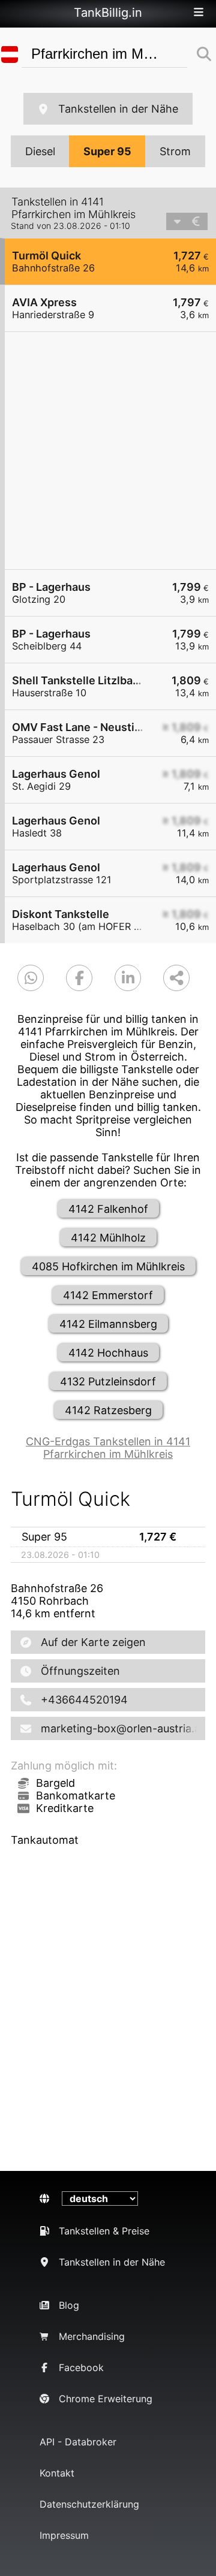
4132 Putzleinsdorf (108, 1381)
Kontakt (57, 2473)
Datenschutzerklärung (89, 2504)
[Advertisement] (108, 451)
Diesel (40, 151)
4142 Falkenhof (108, 1209)
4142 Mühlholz (108, 1238)
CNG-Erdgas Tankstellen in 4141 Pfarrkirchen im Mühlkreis (108, 1448)
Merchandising (92, 2336)
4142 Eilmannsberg (108, 1324)
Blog (69, 2305)
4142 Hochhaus (108, 1353)
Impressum (64, 2535)
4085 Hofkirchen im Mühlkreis (108, 1266)
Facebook (81, 2367)
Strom (175, 151)
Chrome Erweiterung (106, 2399)
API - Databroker (78, 2442)
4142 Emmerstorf (108, 1295)
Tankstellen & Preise (104, 2231)
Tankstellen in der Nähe (118, 109)
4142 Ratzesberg (108, 1410)
